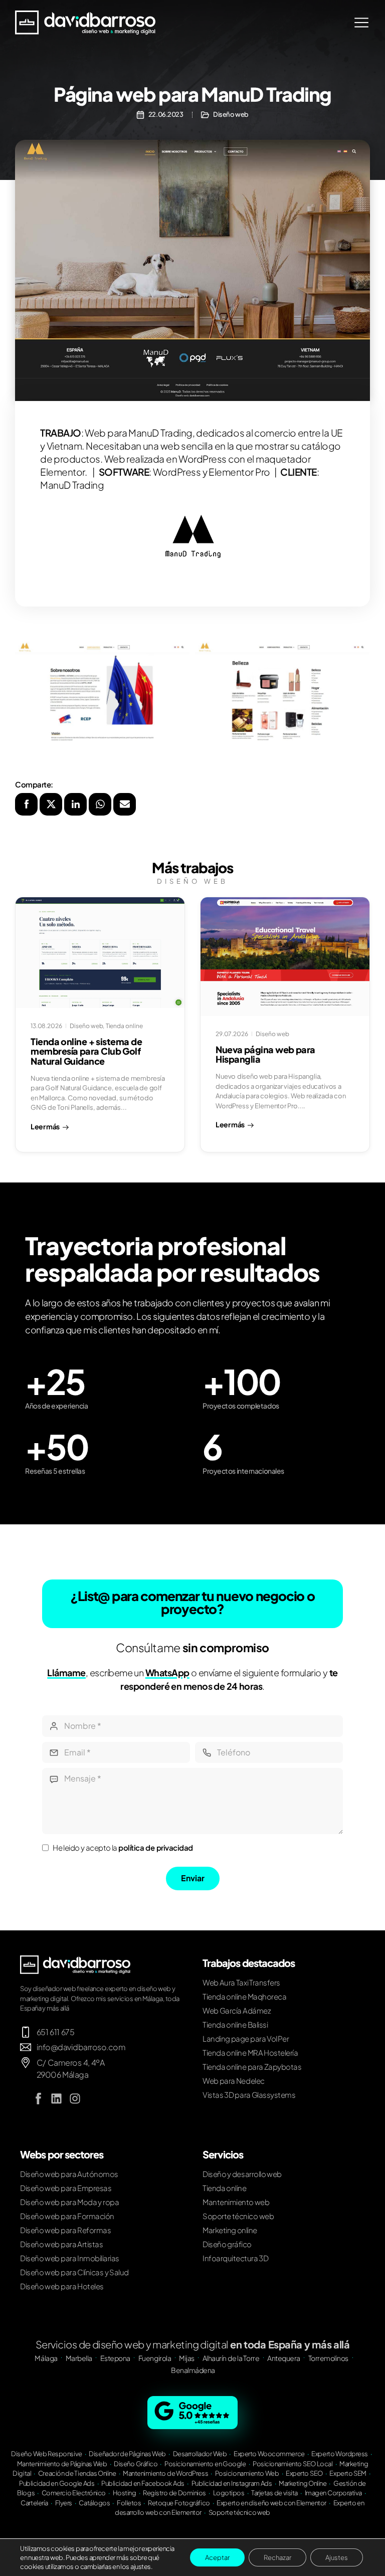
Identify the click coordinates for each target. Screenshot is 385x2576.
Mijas (187, 2358)
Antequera (284, 2358)
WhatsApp (167, 1672)
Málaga (46, 2358)
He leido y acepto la (123, 1847)
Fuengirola (155, 2358)
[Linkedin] (57, 2099)
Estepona (115, 2358)
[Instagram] (75, 2099)
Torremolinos (328, 2358)
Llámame (66, 1672)
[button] (26, 804)
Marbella (79, 2358)
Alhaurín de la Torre (231, 2358)
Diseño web (231, 114)
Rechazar (277, 2557)
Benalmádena (193, 2370)
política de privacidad (156, 1847)
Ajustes (337, 2557)
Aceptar (217, 2557)
